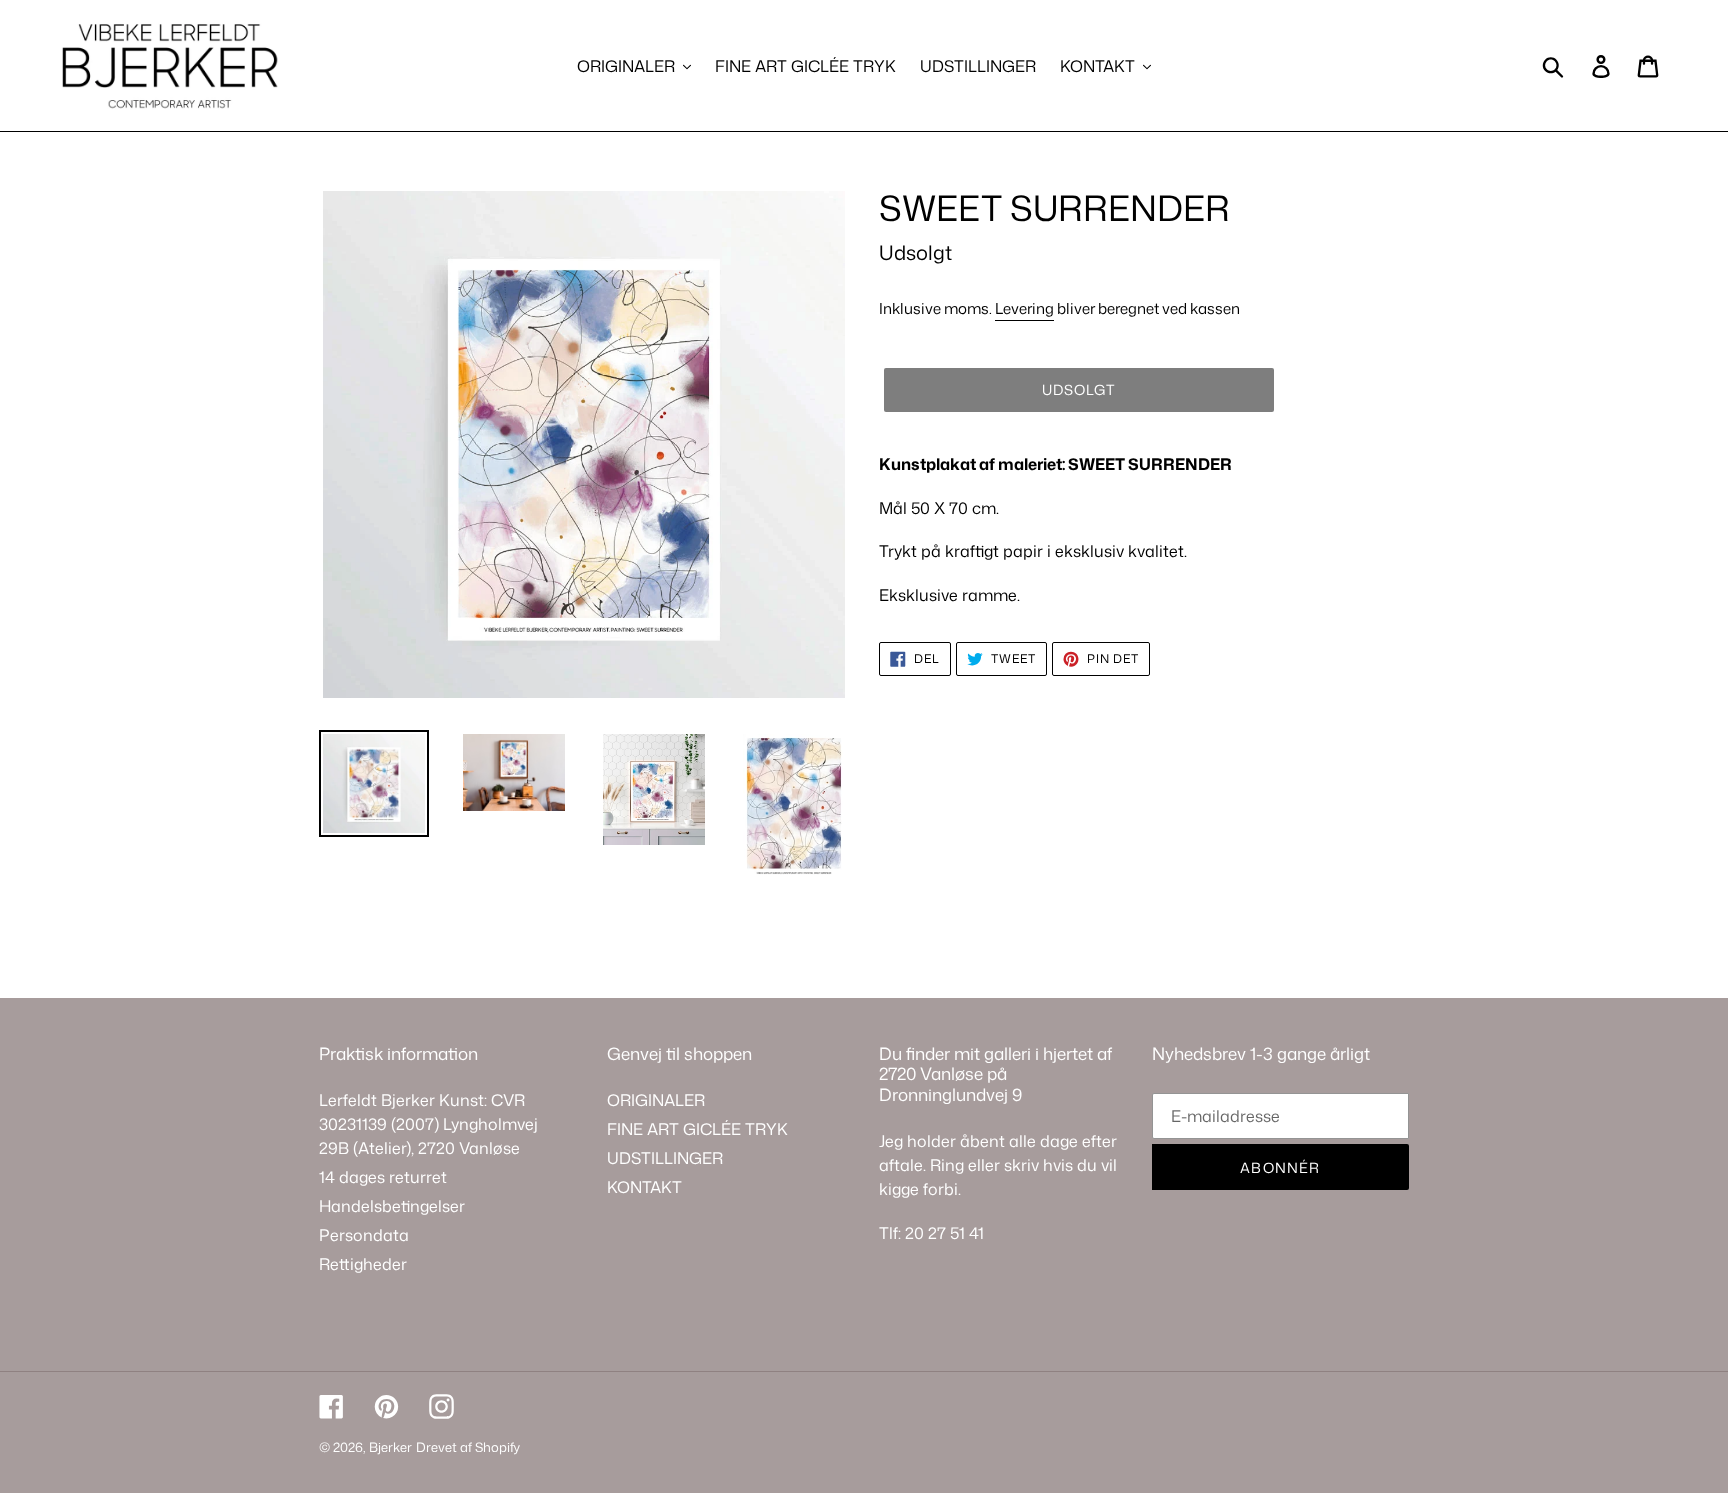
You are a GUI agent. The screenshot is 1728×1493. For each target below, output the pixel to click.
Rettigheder (363, 1264)
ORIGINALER (656, 1100)
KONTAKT (644, 1187)
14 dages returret (383, 1177)
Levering (1024, 308)
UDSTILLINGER (665, 1158)
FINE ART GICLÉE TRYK (697, 1129)
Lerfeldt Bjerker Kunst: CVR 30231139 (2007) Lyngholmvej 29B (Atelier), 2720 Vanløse (428, 1124)
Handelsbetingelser (392, 1206)
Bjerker (390, 1447)
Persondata (364, 1235)
